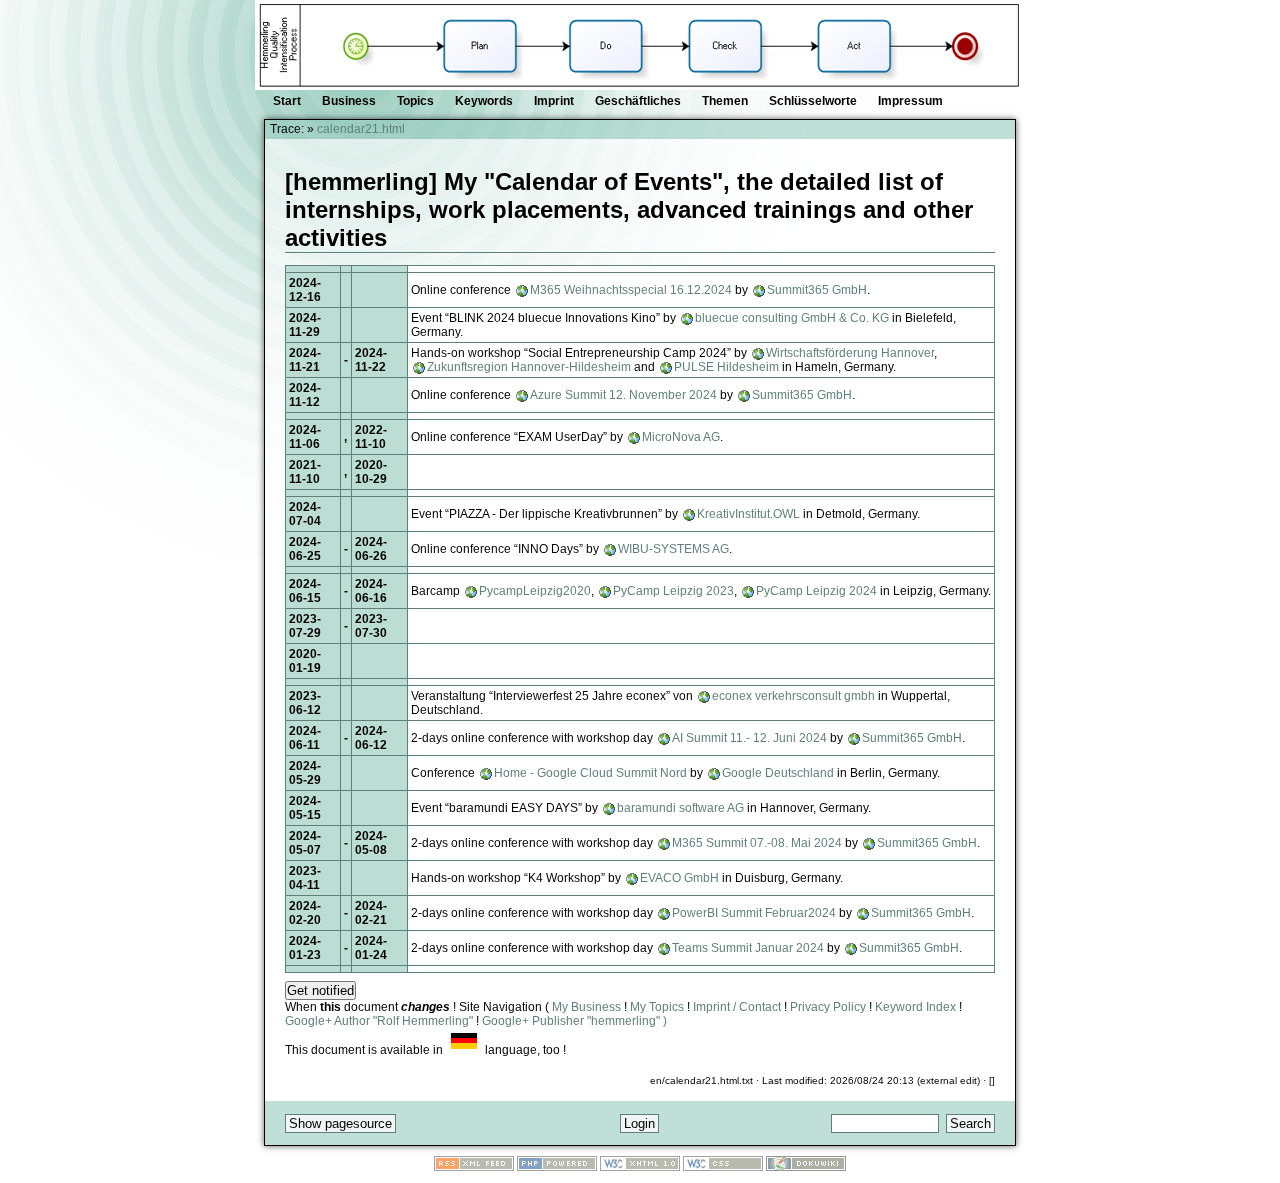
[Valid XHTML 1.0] (640, 1167)
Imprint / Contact (737, 1007)
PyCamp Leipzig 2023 (673, 591)
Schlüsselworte (813, 101)
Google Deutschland (778, 773)
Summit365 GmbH (817, 290)
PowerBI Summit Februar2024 (754, 913)
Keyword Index (915, 1007)
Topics (415, 101)
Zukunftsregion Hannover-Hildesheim (529, 367)
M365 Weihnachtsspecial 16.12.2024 (631, 290)
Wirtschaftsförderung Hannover (850, 353)
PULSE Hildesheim (726, 367)
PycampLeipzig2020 (535, 591)
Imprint (554, 101)
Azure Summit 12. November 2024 (623, 395)
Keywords (484, 101)
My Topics (657, 1007)
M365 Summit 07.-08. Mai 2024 (757, 843)
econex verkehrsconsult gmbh (793, 696)
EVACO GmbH (679, 878)
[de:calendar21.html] (464, 1050)
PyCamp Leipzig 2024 (816, 591)
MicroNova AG (681, 437)
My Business (586, 1007)
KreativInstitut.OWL (748, 514)
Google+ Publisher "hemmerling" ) (574, 1021)
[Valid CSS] (723, 1167)
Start (287, 101)
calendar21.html (361, 129)
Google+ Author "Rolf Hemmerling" (379, 1021)
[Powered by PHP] (557, 1167)
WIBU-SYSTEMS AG (673, 549)
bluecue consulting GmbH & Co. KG (793, 318)
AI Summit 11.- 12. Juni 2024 (749, 738)
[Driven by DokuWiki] (806, 1167)
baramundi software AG (680, 808)
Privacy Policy (828, 1007)
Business (349, 101)
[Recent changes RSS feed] (474, 1167)
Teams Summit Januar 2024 (748, 948)
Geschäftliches (638, 101)
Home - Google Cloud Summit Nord (590, 773)
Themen (725, 101)
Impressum (910, 101)
